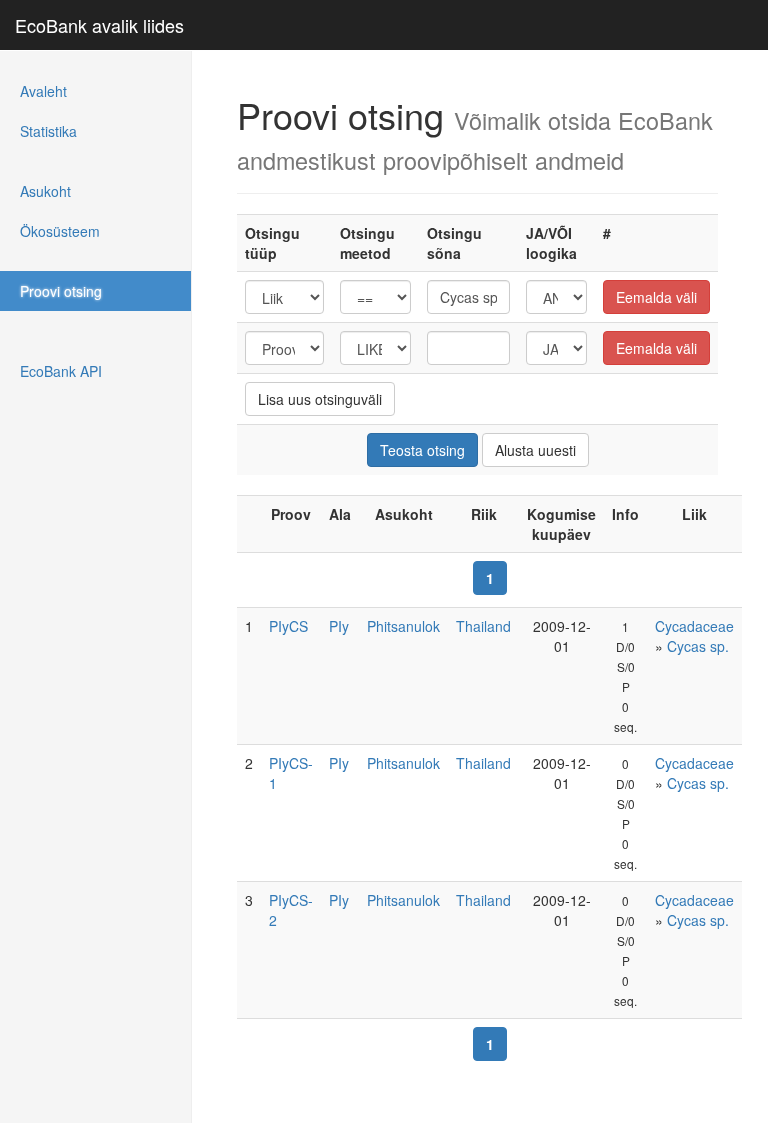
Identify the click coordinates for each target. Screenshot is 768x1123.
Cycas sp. (698, 646)
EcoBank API (61, 371)
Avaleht (43, 91)
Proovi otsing (61, 291)
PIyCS (288, 626)
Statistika (48, 131)
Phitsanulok (403, 626)
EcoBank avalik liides (99, 25)
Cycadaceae (694, 626)
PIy (339, 626)
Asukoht (45, 191)
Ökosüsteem (60, 231)
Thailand (483, 626)
